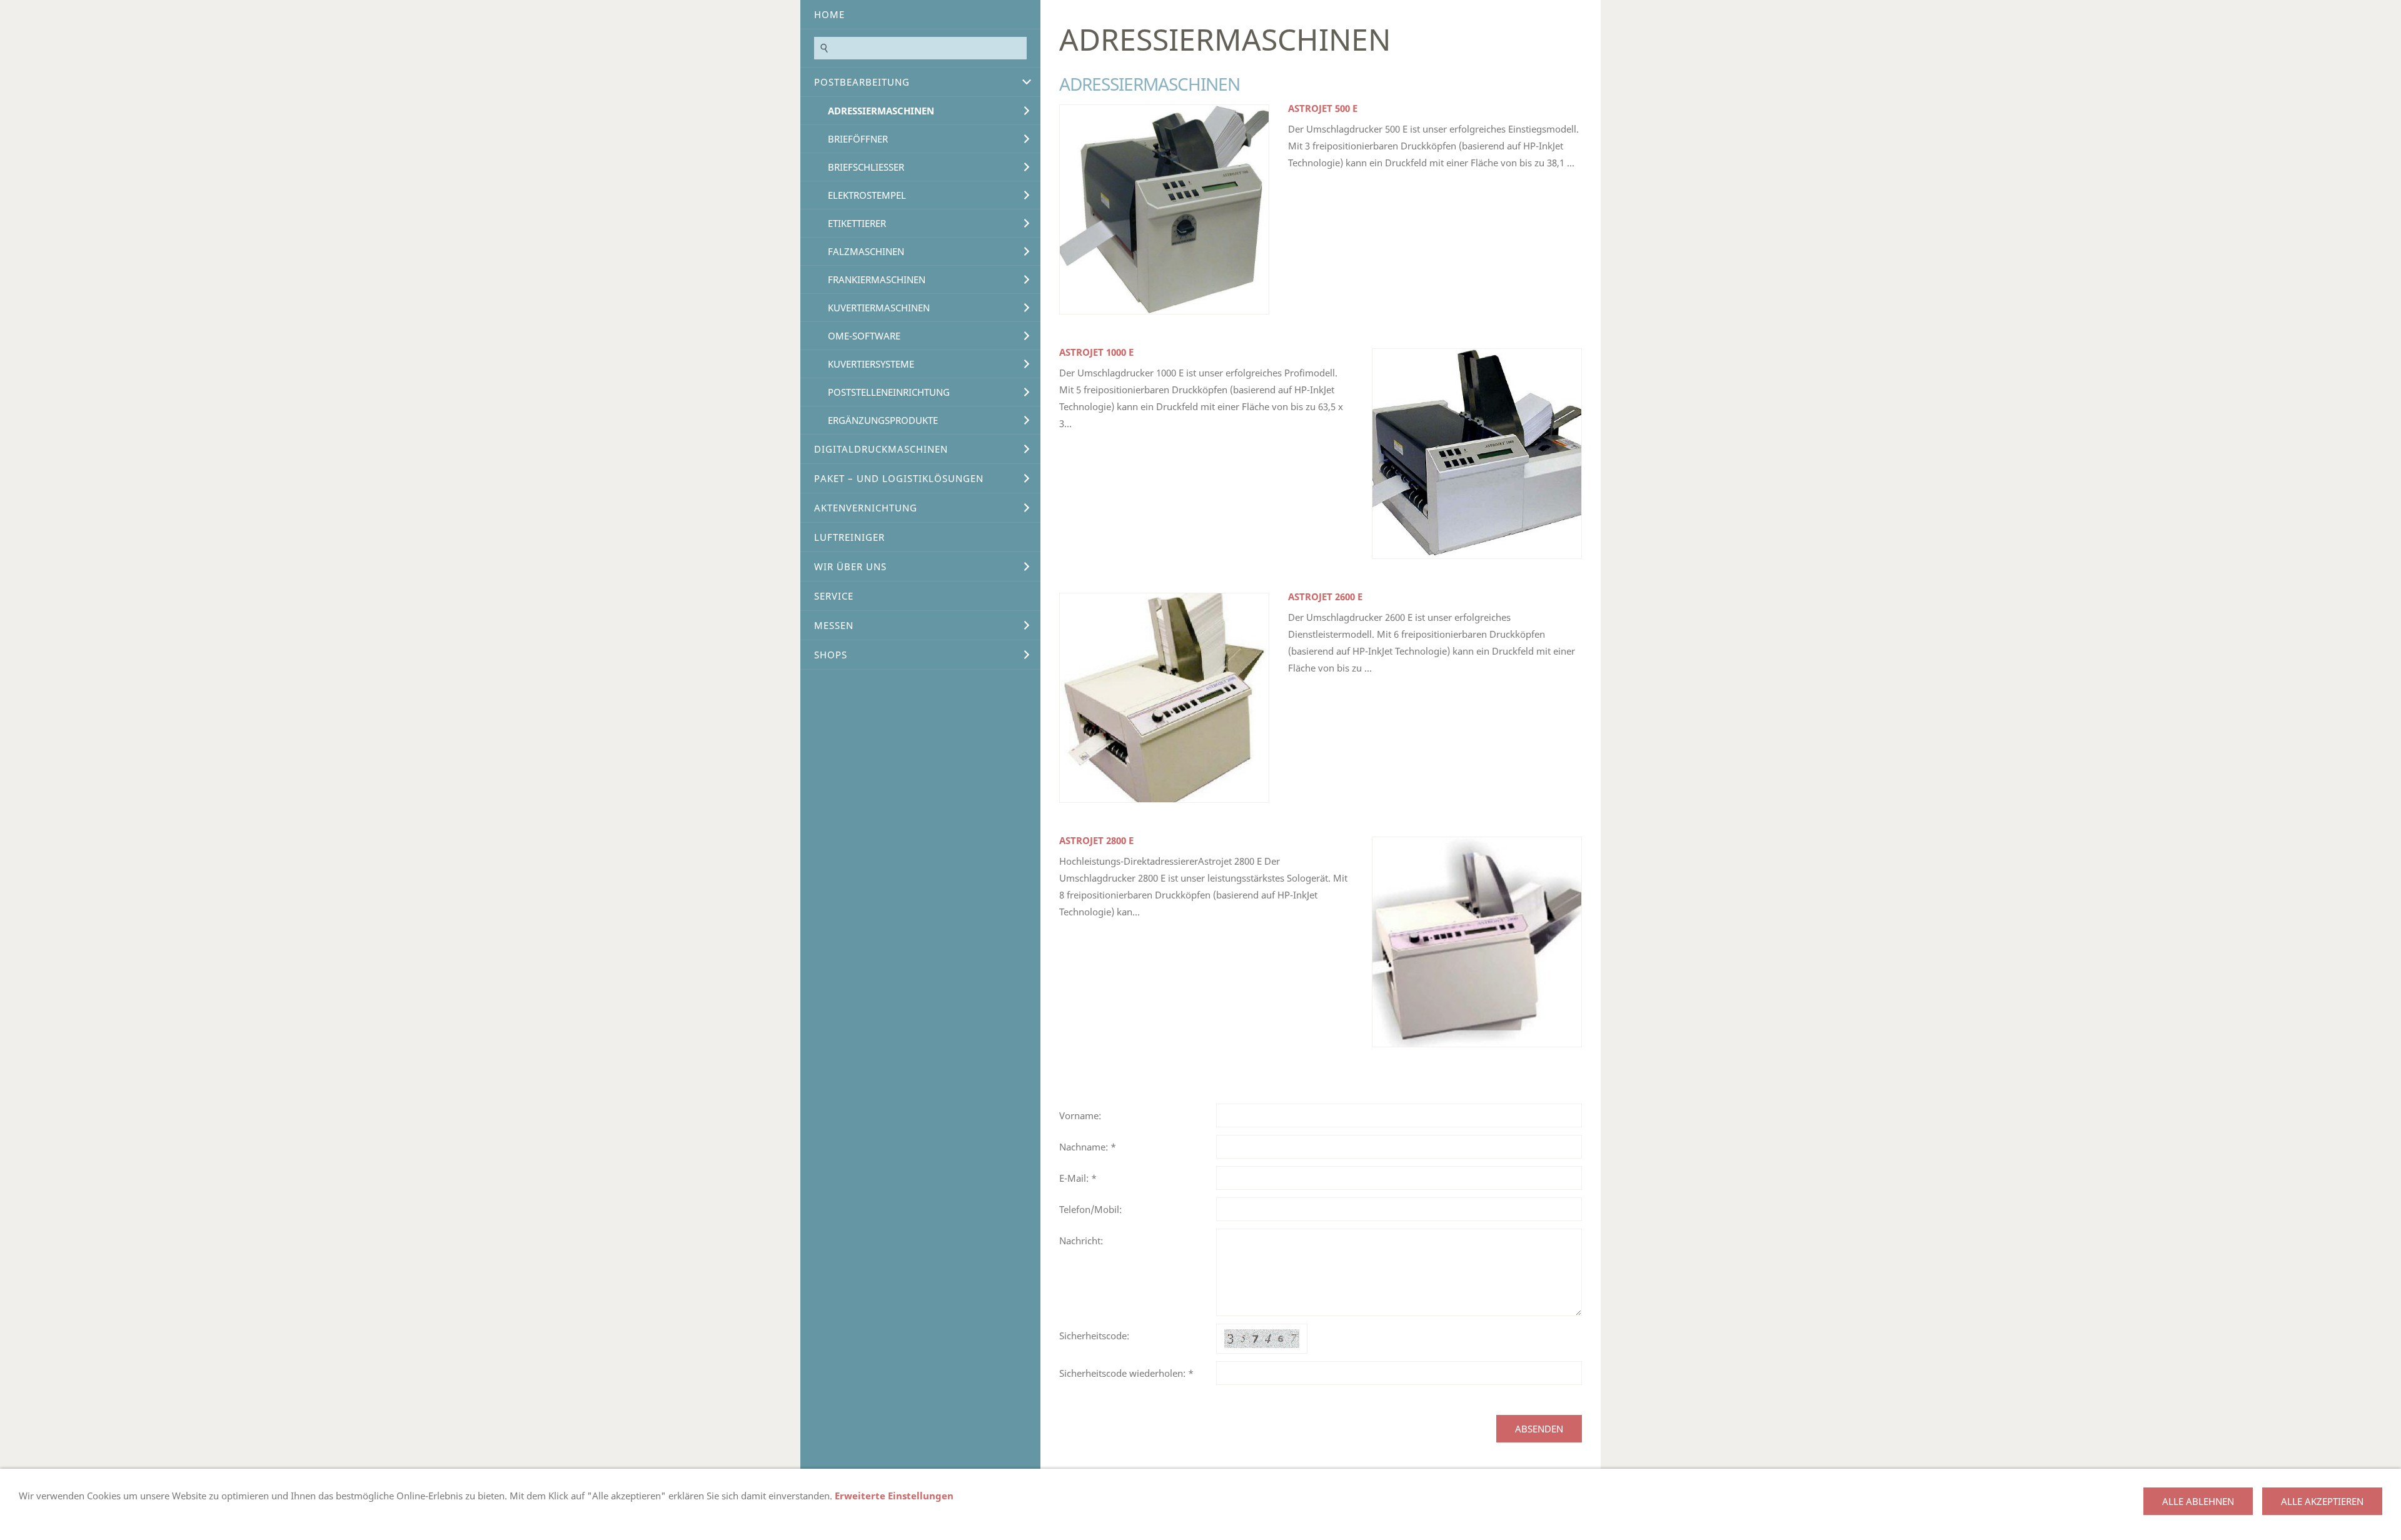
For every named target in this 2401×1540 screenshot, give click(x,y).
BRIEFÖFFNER (858, 139)
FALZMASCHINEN (866, 251)
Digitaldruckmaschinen (881, 449)
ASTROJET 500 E (1323, 108)
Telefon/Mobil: (1090, 1209)
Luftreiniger (849, 537)
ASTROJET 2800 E (1096, 840)
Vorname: (1080, 1115)
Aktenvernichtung (866, 508)
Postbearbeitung (862, 82)
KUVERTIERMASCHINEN (879, 308)
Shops (831, 655)
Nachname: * (1088, 1147)
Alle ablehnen (2198, 1501)
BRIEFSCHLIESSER (866, 167)
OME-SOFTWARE (864, 336)
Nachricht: (1081, 1241)
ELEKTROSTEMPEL (867, 195)
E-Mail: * (1078, 1178)
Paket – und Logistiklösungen (899, 478)
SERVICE (834, 596)
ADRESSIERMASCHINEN (881, 111)
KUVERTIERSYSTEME (871, 364)
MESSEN (834, 625)
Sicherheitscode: (1094, 1336)
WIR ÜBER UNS (850, 566)
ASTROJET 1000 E (1096, 352)
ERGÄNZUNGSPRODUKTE (883, 420)
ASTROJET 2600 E (1325, 596)
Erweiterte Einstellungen (894, 1496)
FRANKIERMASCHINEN (877, 279)
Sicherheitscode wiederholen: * (1126, 1373)
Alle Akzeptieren (2322, 1501)
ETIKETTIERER (857, 223)
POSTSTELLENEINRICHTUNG (889, 392)
